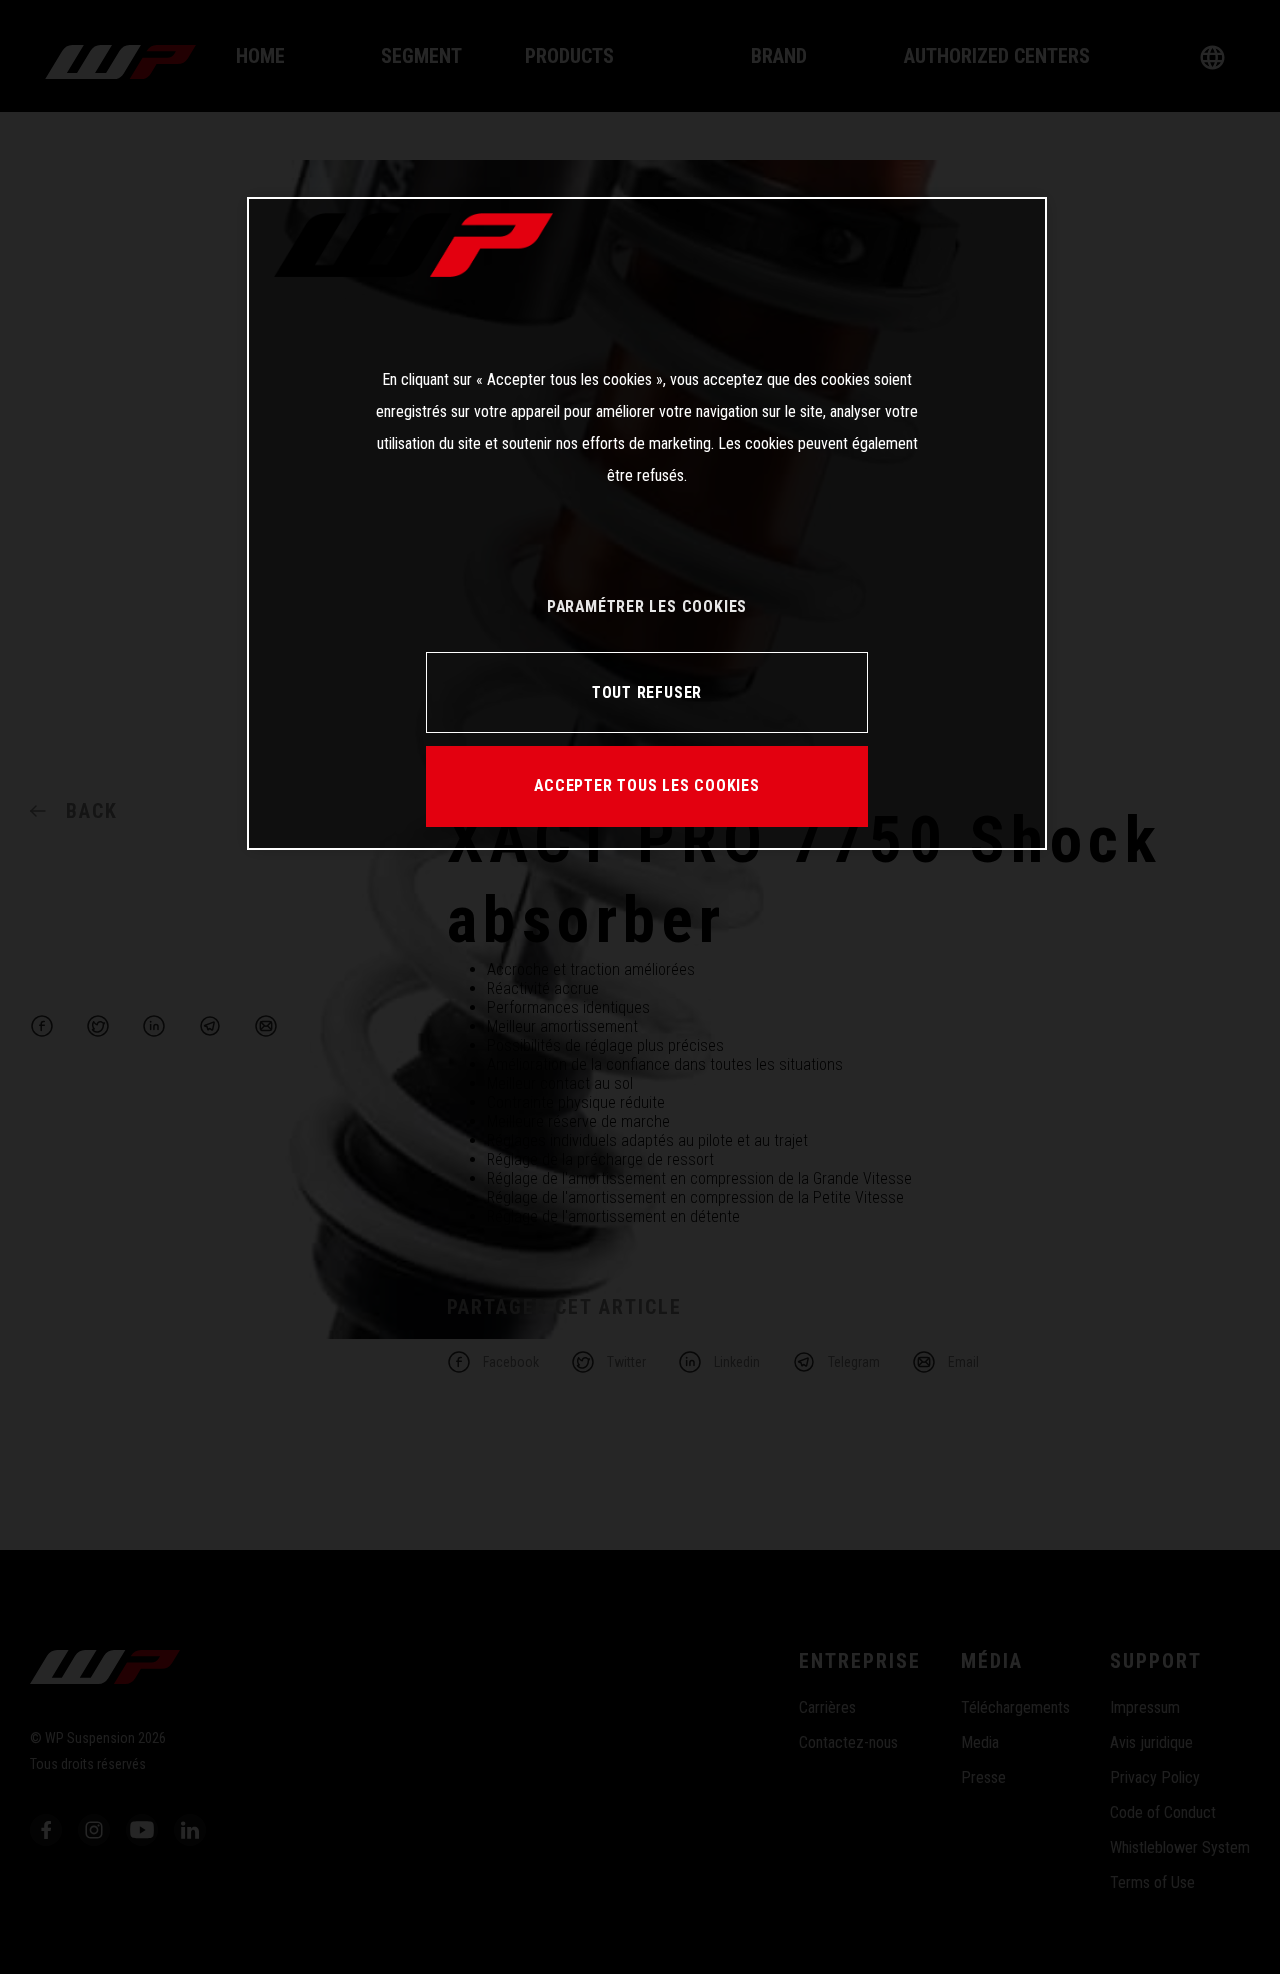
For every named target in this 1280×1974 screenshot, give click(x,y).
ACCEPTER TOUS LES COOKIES (647, 785)
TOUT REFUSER (647, 692)
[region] (647, 523)
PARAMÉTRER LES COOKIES (647, 606)
